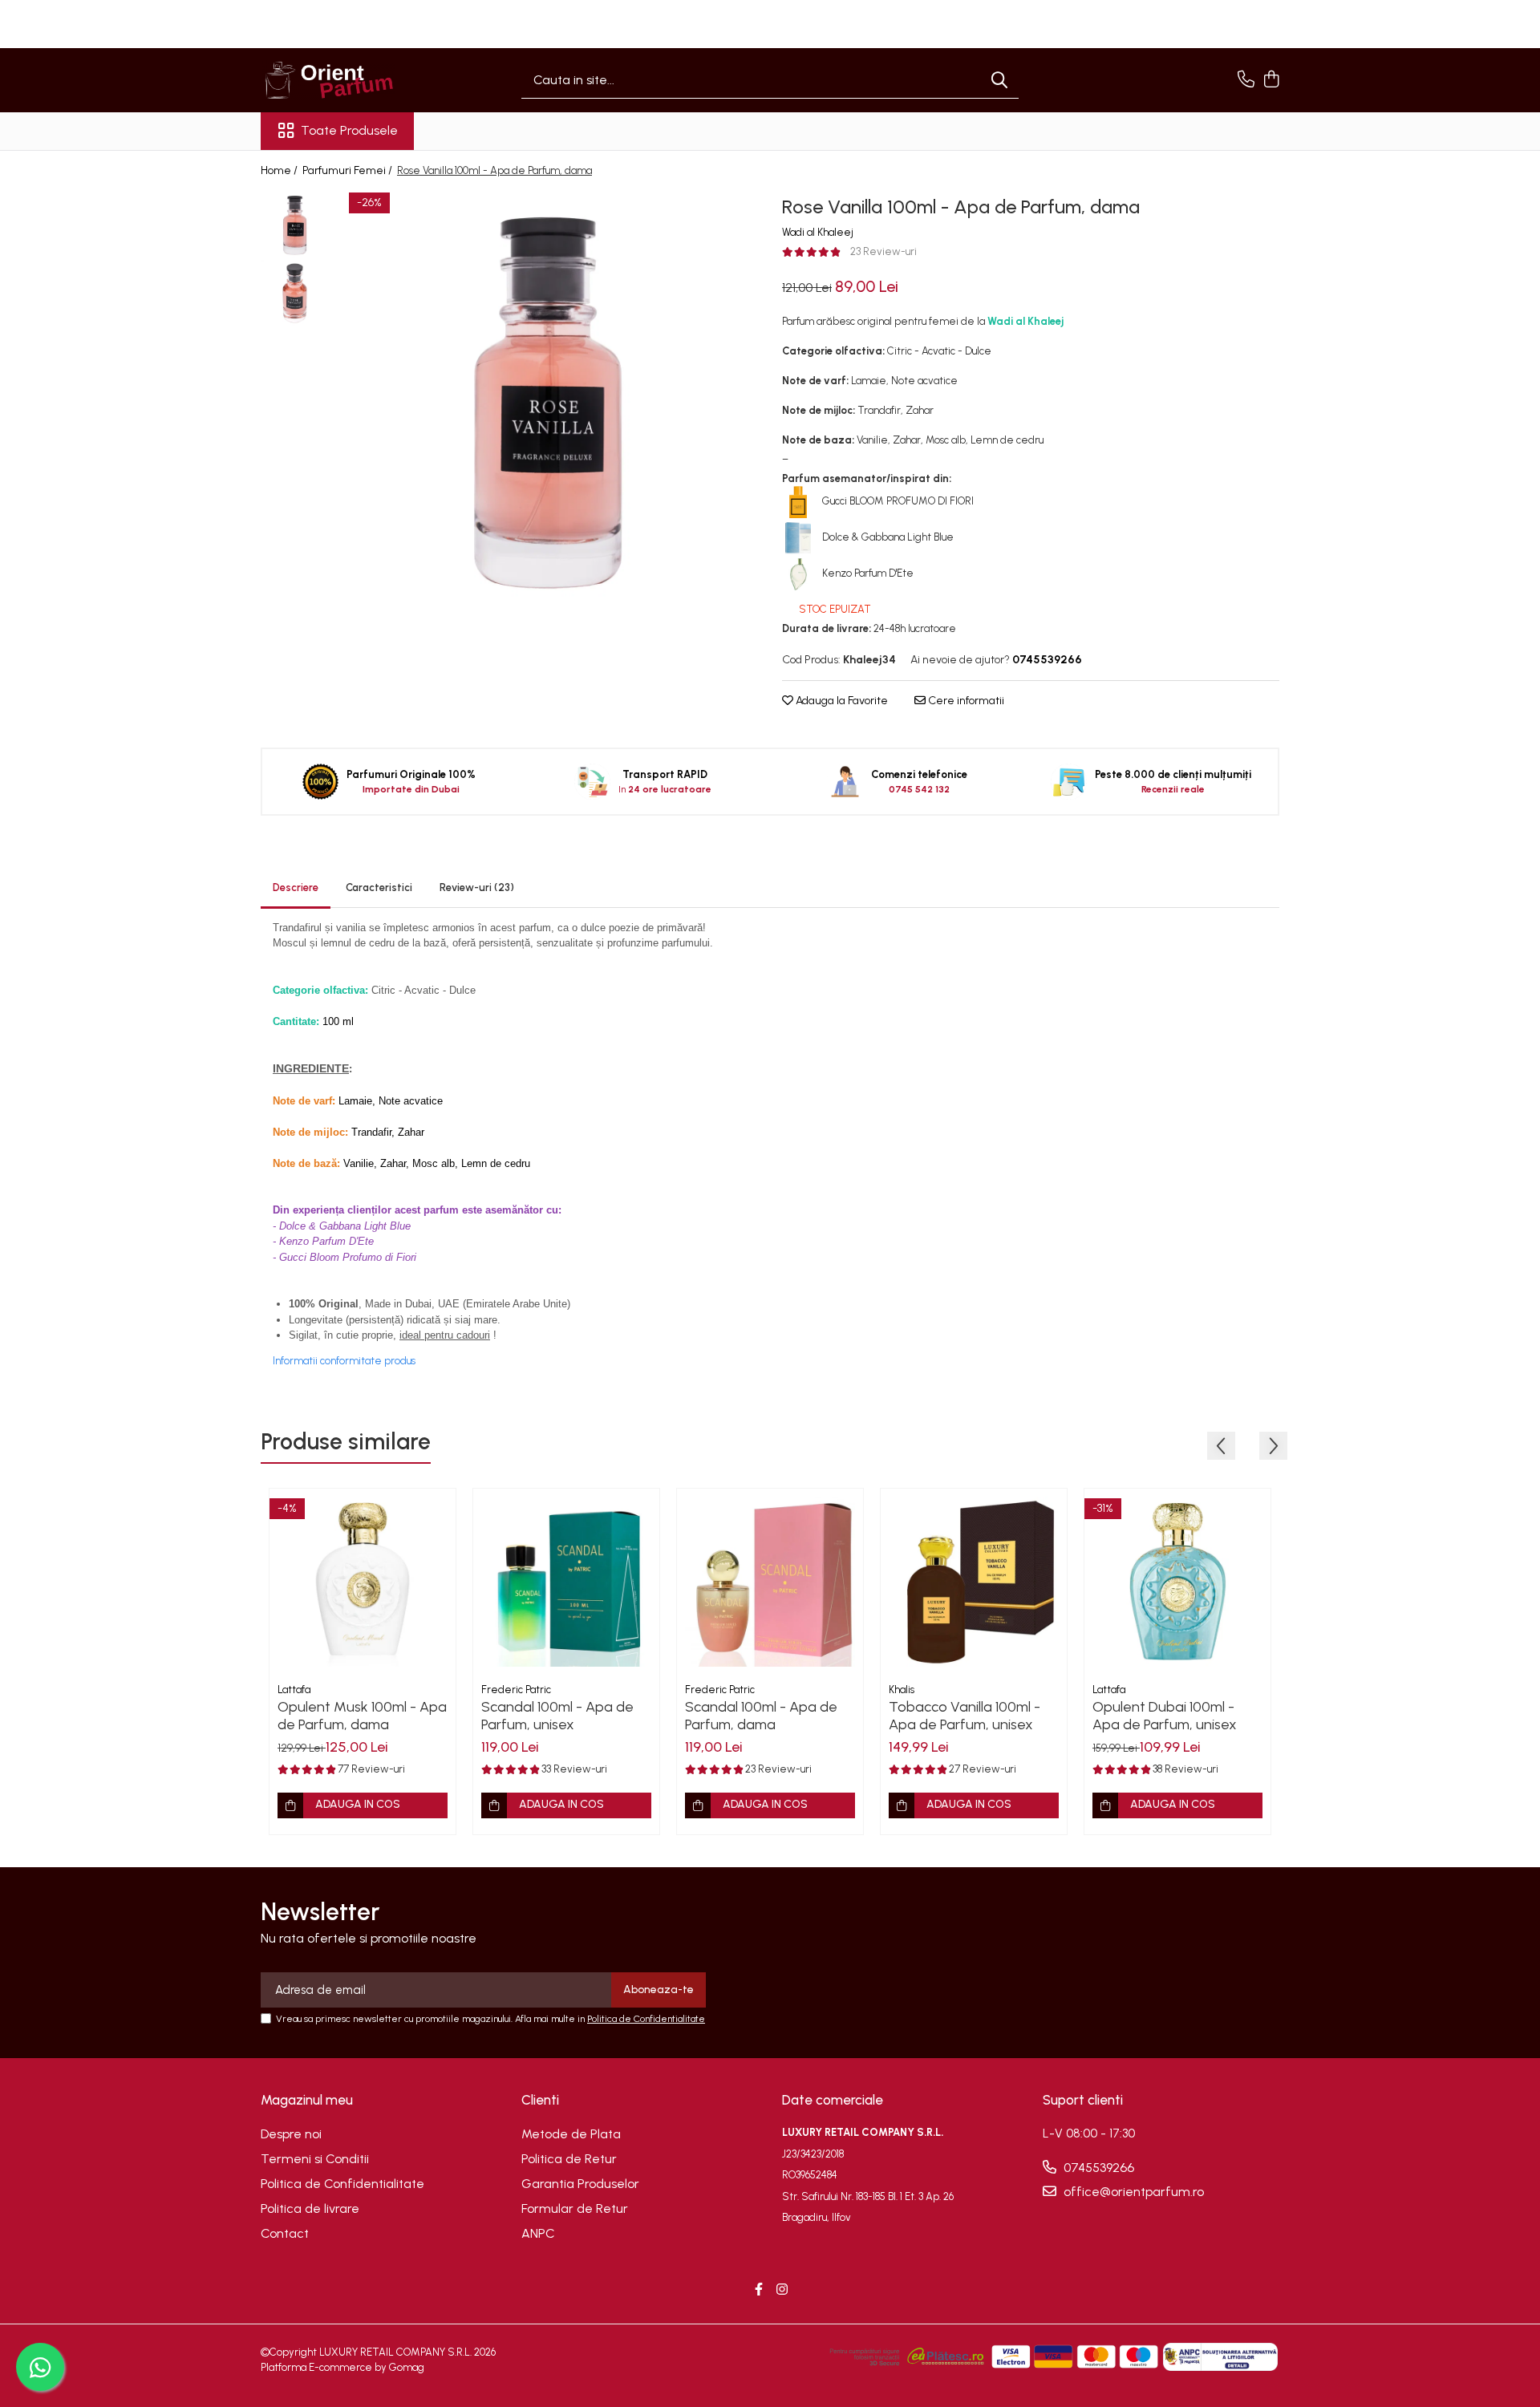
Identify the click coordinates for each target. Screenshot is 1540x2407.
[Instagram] (782, 2290)
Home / (280, 170)
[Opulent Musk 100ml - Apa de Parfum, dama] (363, 1582)
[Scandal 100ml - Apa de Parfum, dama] (770, 1582)
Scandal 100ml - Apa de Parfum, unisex (557, 1716)
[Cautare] (999, 81)
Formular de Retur (575, 2208)
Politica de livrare (310, 2208)
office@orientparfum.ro (1132, 2192)
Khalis (902, 1690)
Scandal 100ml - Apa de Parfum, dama (761, 1716)
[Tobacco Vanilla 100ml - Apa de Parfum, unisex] (974, 1582)
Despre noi (291, 2134)
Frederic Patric (516, 1690)
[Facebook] (759, 2290)
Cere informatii (965, 701)
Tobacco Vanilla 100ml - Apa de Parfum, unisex (965, 1716)
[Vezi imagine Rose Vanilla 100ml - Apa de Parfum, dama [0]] (295, 225)
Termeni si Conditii (315, 2159)
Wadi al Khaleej (818, 232)
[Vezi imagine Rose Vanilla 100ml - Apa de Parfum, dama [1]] (295, 293)
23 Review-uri (883, 251)
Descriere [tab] (296, 887)
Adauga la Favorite (841, 701)
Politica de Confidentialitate (646, 2019)
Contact (285, 2233)
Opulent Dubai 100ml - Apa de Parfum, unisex (1165, 1716)
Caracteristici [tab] (379, 887)
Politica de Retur (569, 2159)
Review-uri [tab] (477, 887)
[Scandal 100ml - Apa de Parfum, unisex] (566, 1582)
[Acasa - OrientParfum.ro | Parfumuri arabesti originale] (341, 80)
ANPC (538, 2233)
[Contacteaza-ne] (1246, 80)
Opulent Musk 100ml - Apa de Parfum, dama (362, 1716)
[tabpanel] (547, 401)
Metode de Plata (571, 2134)
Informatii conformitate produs (344, 1361)
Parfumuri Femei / (349, 170)
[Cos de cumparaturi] (1271, 80)
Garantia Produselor (580, 2184)
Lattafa (294, 1690)
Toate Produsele (349, 130)
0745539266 (1097, 2168)
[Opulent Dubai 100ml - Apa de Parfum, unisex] (1177, 1582)
